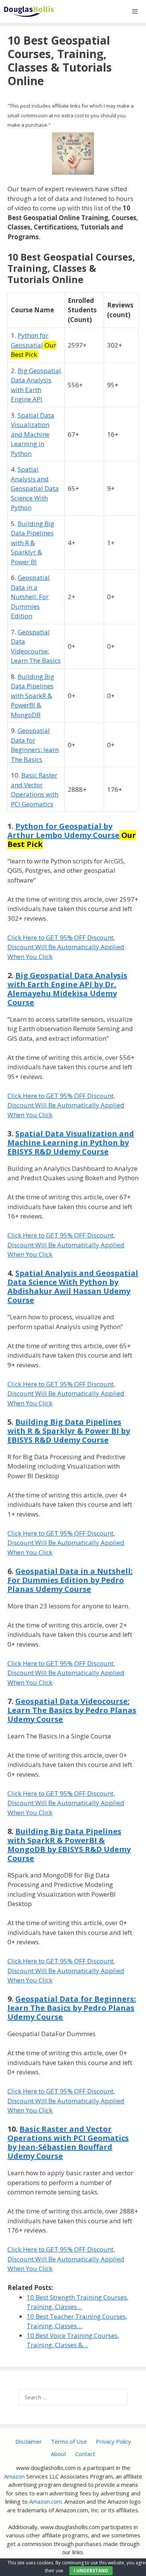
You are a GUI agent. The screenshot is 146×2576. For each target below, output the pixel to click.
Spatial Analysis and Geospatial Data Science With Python (35, 488)
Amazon (14, 2476)
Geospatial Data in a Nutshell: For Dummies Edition (30, 597)
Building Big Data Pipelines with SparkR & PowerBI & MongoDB (33, 696)
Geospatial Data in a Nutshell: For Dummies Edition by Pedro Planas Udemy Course (70, 1580)
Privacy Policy (113, 2441)
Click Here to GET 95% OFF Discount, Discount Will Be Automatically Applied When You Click (66, 947)
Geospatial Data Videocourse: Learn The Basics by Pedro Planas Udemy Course (72, 1710)
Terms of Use (69, 2441)
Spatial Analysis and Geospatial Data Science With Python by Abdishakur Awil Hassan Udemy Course (73, 1287)
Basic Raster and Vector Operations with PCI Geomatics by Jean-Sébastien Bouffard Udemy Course (68, 2142)
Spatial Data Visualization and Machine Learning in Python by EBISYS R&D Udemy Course (71, 1143)
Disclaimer (29, 2441)
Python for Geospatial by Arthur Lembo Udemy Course (63, 831)
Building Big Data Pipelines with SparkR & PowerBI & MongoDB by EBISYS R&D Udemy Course (69, 1845)
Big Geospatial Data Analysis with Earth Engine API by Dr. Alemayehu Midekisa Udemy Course (67, 989)
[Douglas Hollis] (29, 11)
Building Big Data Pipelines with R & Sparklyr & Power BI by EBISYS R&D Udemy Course (69, 1431)
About (59, 2454)
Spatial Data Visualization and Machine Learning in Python (33, 434)
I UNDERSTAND (91, 2571)
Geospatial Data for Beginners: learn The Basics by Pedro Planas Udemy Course (72, 2008)
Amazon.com (45, 2501)
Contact (85, 2454)
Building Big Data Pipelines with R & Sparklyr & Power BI (33, 543)
